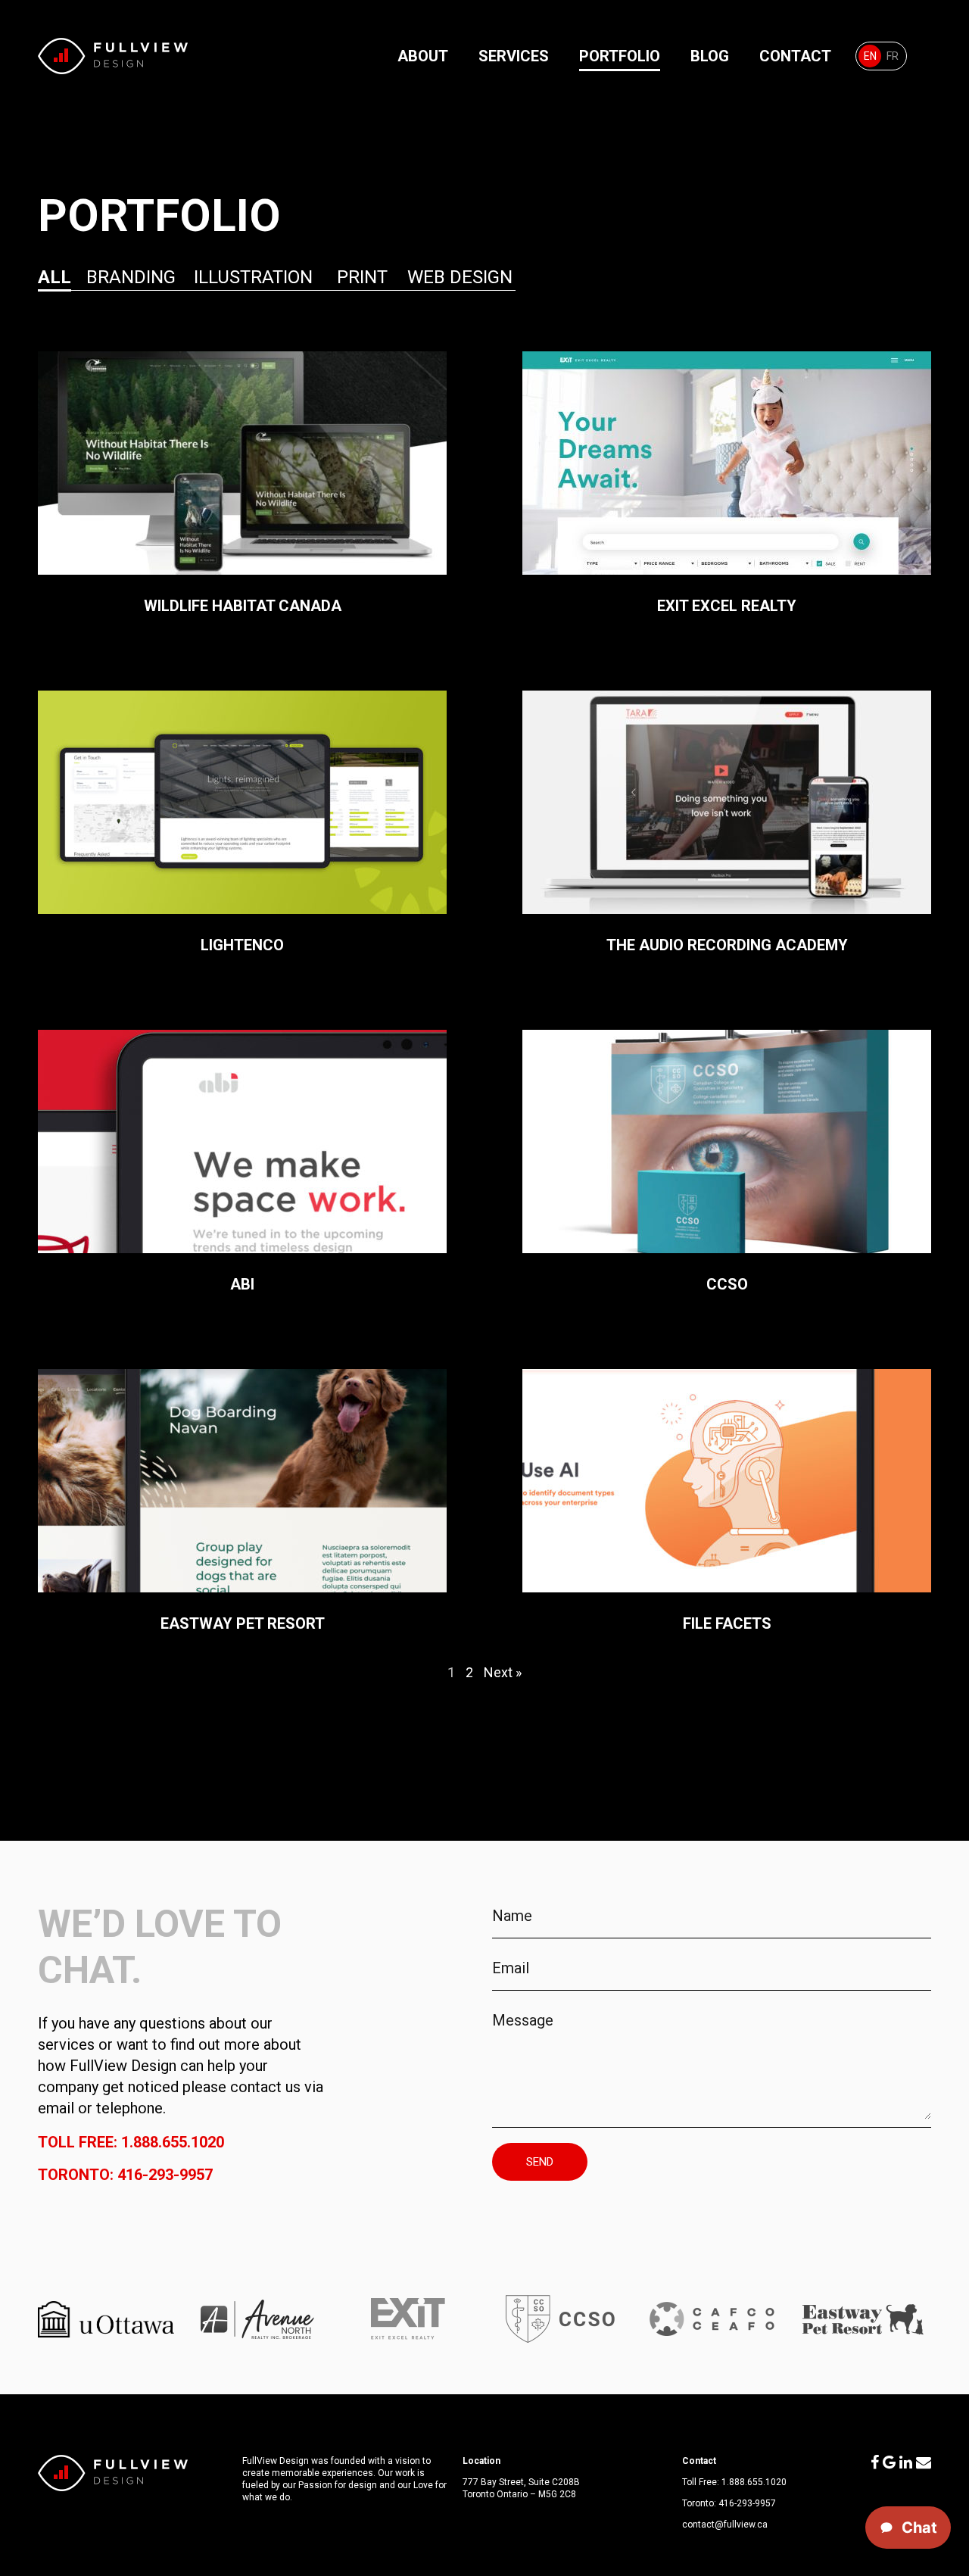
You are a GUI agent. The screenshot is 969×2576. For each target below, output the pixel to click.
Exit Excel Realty (727, 483)
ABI (242, 1162)
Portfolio (620, 56)
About (423, 56)
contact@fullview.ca (725, 2525)
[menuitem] (870, 56)
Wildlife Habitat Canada (242, 483)
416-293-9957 (747, 2503)
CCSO (727, 1162)
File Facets (727, 1501)
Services (514, 56)
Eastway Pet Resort (242, 1501)
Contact (795, 56)
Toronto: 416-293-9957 (125, 2175)
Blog (710, 56)
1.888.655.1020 (754, 2482)
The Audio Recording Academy (727, 822)
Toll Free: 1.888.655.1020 (131, 2142)
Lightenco (242, 822)
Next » (503, 1672)
